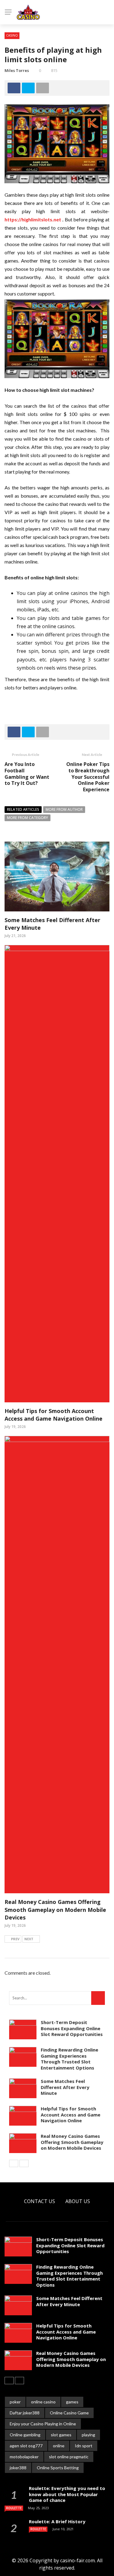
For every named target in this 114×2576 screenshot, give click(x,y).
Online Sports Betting (58, 2468)
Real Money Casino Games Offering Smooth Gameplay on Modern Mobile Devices (55, 1909)
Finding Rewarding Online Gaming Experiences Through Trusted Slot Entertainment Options (69, 2059)
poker (15, 2402)
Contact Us (40, 2201)
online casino (43, 2402)
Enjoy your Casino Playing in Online (43, 2424)
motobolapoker (24, 2457)
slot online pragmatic (69, 2457)
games (72, 2402)
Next (29, 1939)
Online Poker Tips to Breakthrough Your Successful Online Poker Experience (88, 777)
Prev (15, 1939)
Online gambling (25, 2435)
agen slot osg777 (26, 2446)
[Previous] (14, 2163)
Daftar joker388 (25, 2413)
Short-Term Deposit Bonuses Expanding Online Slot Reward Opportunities (72, 2028)
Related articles (23, 809)
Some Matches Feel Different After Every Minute (65, 2087)
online (59, 2446)
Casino (12, 35)
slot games (61, 2435)
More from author (64, 809)
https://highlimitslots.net (33, 219)
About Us (78, 2201)
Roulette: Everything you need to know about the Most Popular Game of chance (67, 2494)
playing (88, 2435)
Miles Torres (17, 70)
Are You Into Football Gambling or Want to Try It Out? (27, 774)
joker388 (18, 2468)
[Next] (24, 2163)
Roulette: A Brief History (57, 2521)
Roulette (14, 2508)
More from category (28, 818)
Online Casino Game (69, 2413)
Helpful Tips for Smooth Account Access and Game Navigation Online (54, 1415)
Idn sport (84, 2446)
